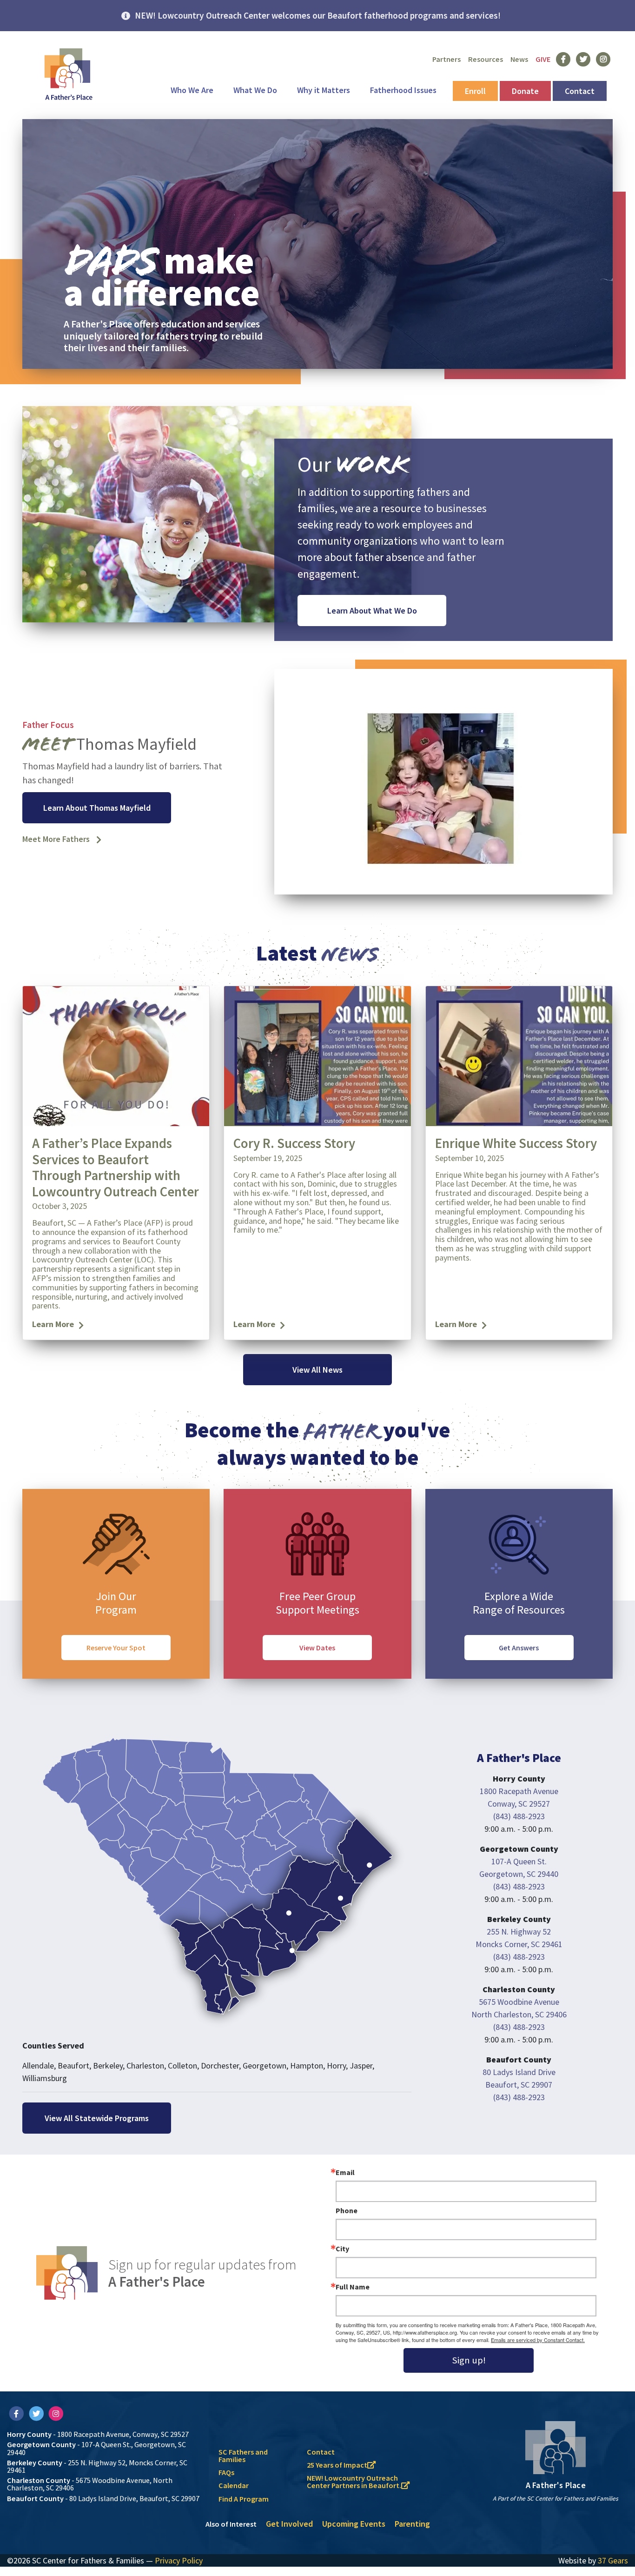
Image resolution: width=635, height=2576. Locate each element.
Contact (580, 91)
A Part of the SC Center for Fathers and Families (556, 2499)
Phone (347, 2210)
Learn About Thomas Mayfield (97, 808)
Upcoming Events (354, 2524)
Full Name (353, 2287)
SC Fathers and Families (243, 2456)
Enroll (475, 91)
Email (345, 2172)
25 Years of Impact (337, 2465)
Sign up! (469, 2360)
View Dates (317, 1648)
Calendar (234, 2485)
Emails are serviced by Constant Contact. (538, 2340)
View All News (317, 1370)
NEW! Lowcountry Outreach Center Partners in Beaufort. (354, 2482)
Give (543, 59)
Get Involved (289, 2524)
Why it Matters (324, 90)
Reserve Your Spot (116, 1648)
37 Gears (613, 2560)
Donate (525, 91)
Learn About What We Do (372, 611)
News (519, 59)
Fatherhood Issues (403, 90)
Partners (446, 59)
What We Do (255, 90)
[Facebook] (17, 2413)
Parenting (412, 2524)
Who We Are (192, 90)
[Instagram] (56, 2413)
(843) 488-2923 (519, 1816)
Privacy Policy (179, 2560)
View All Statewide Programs (97, 2118)
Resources (486, 59)
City (342, 2249)
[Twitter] (37, 2413)
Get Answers (519, 1648)
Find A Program (244, 2499)
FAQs (226, 2472)
